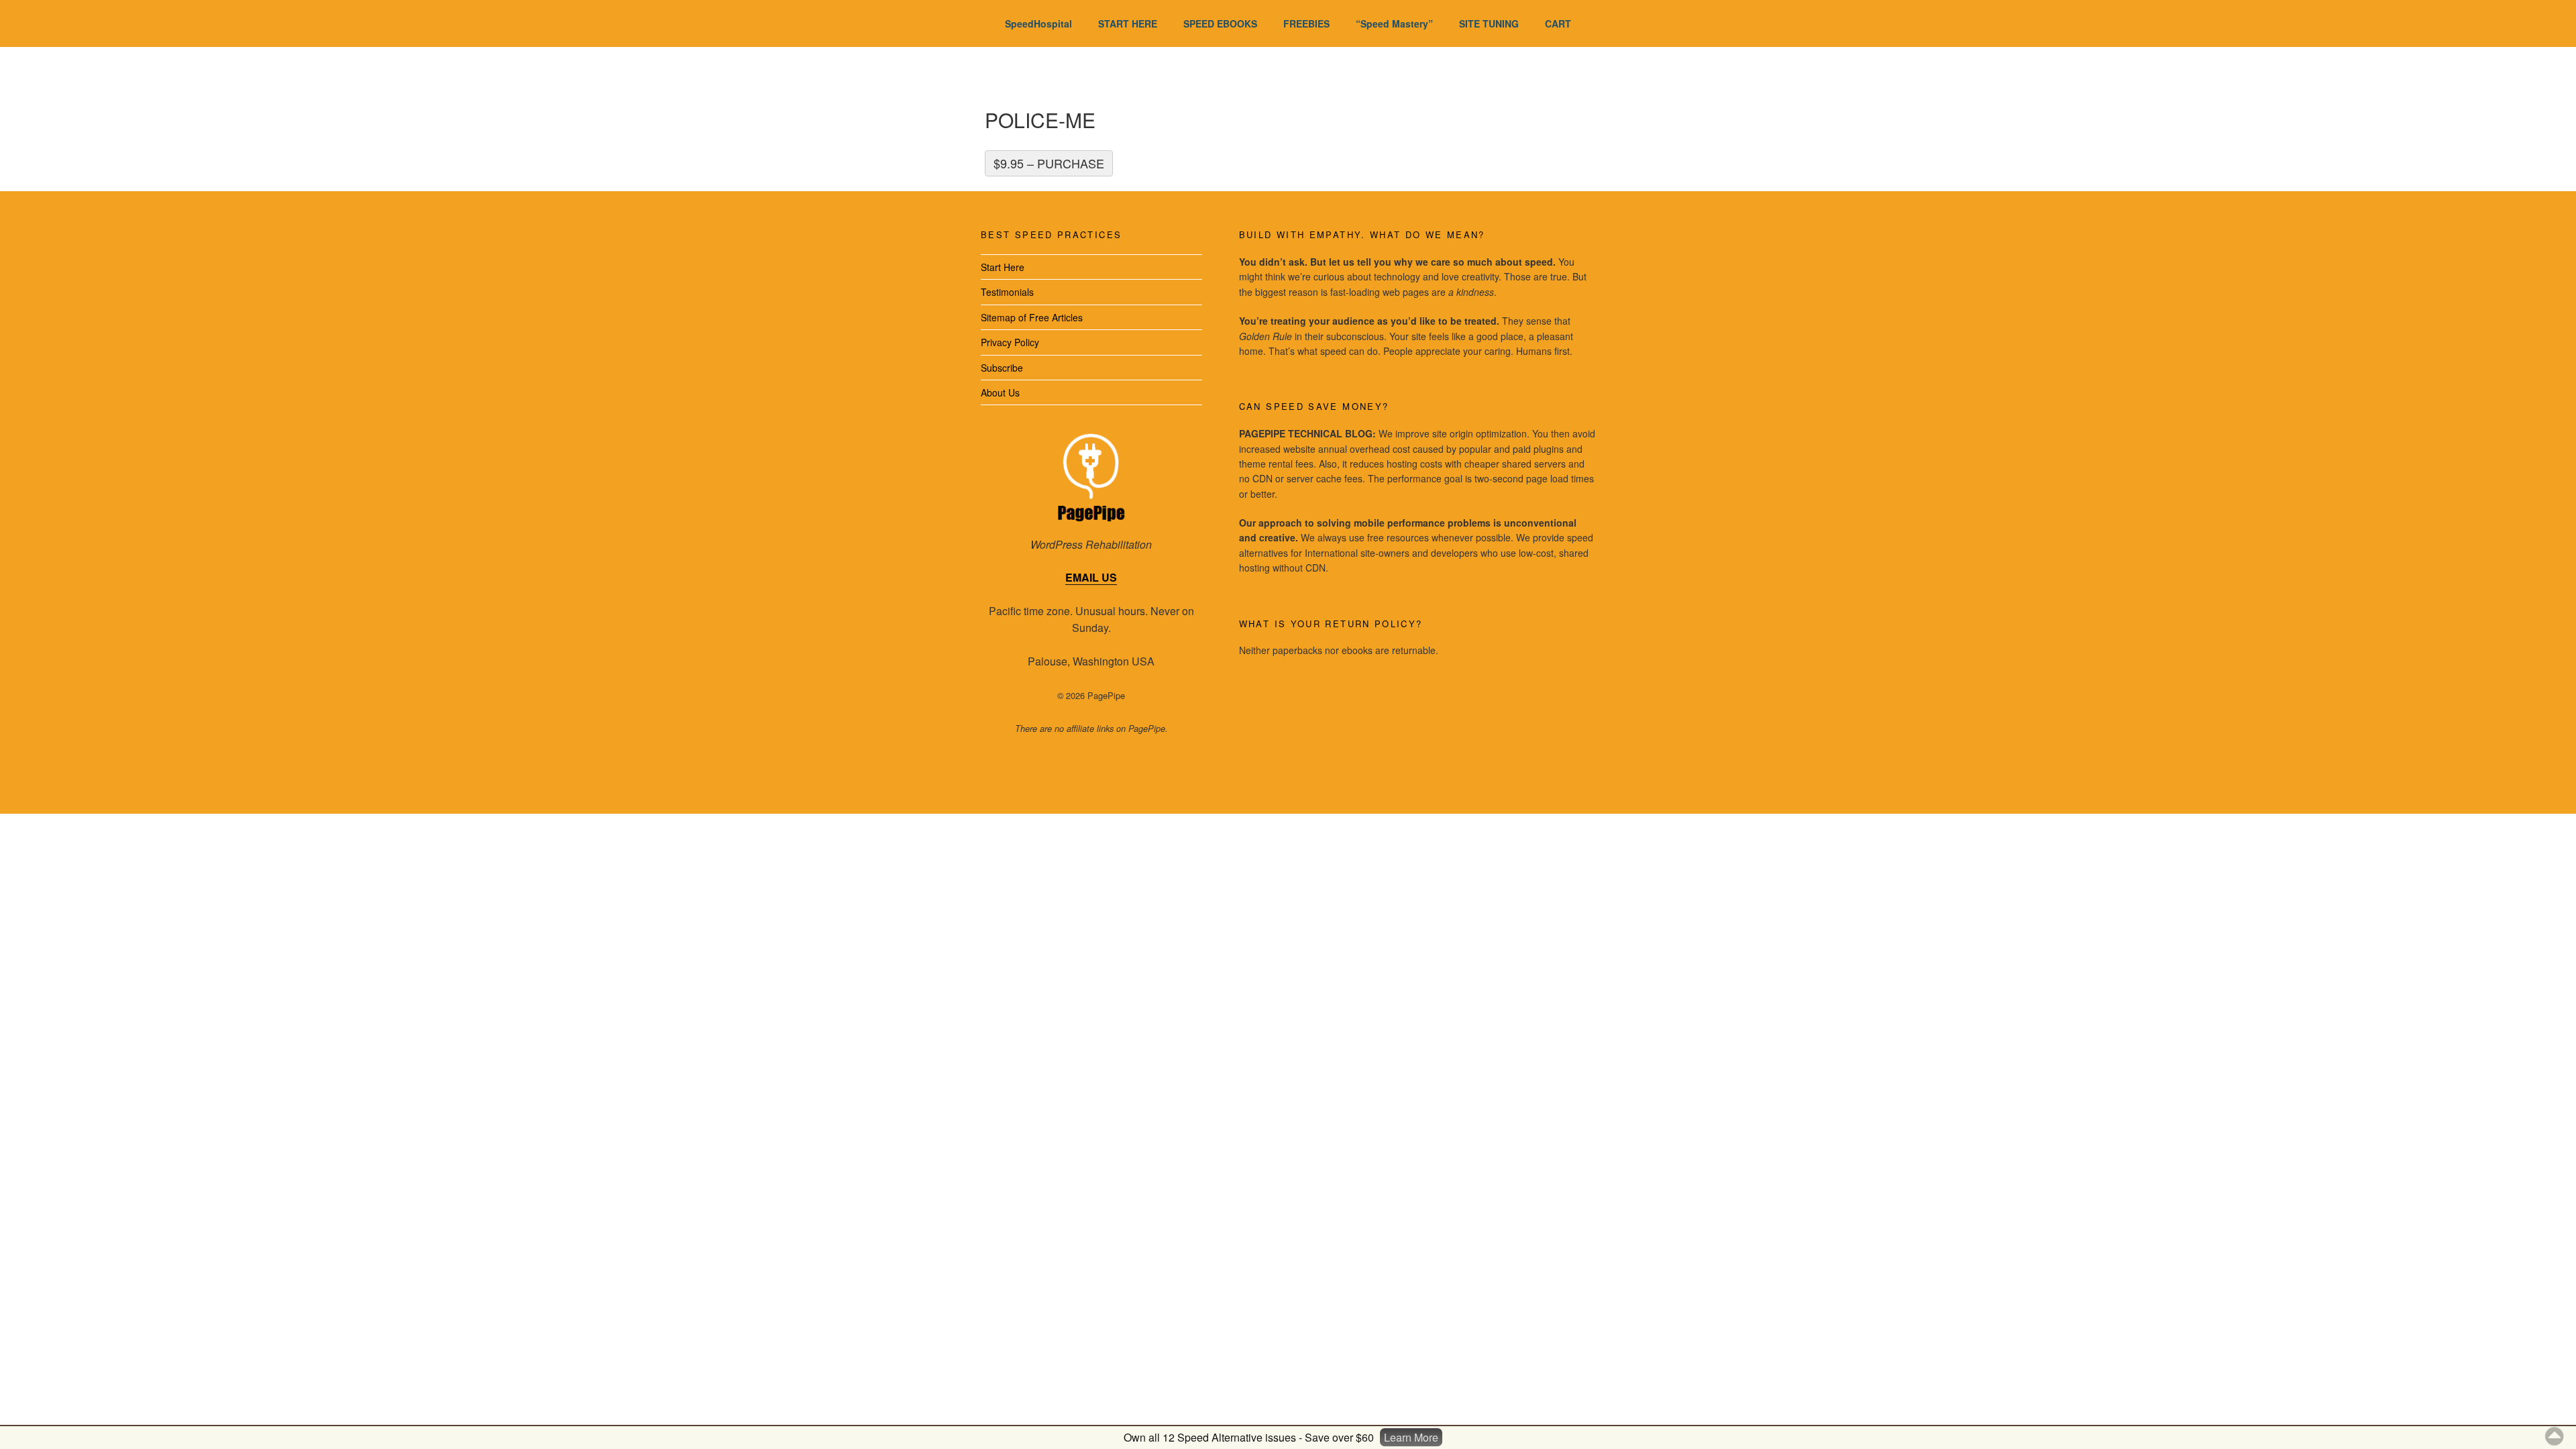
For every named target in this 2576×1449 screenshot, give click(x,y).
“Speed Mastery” (1394, 23)
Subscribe (1002, 368)
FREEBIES (1306, 23)
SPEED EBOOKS (1220, 23)
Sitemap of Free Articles (1032, 317)
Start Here (1003, 267)
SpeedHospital (1038, 23)
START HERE (1128, 23)
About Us (1000, 392)
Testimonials (1007, 292)
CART (1558, 23)
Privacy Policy (1010, 342)
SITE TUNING (1489, 23)
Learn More (1411, 1437)
